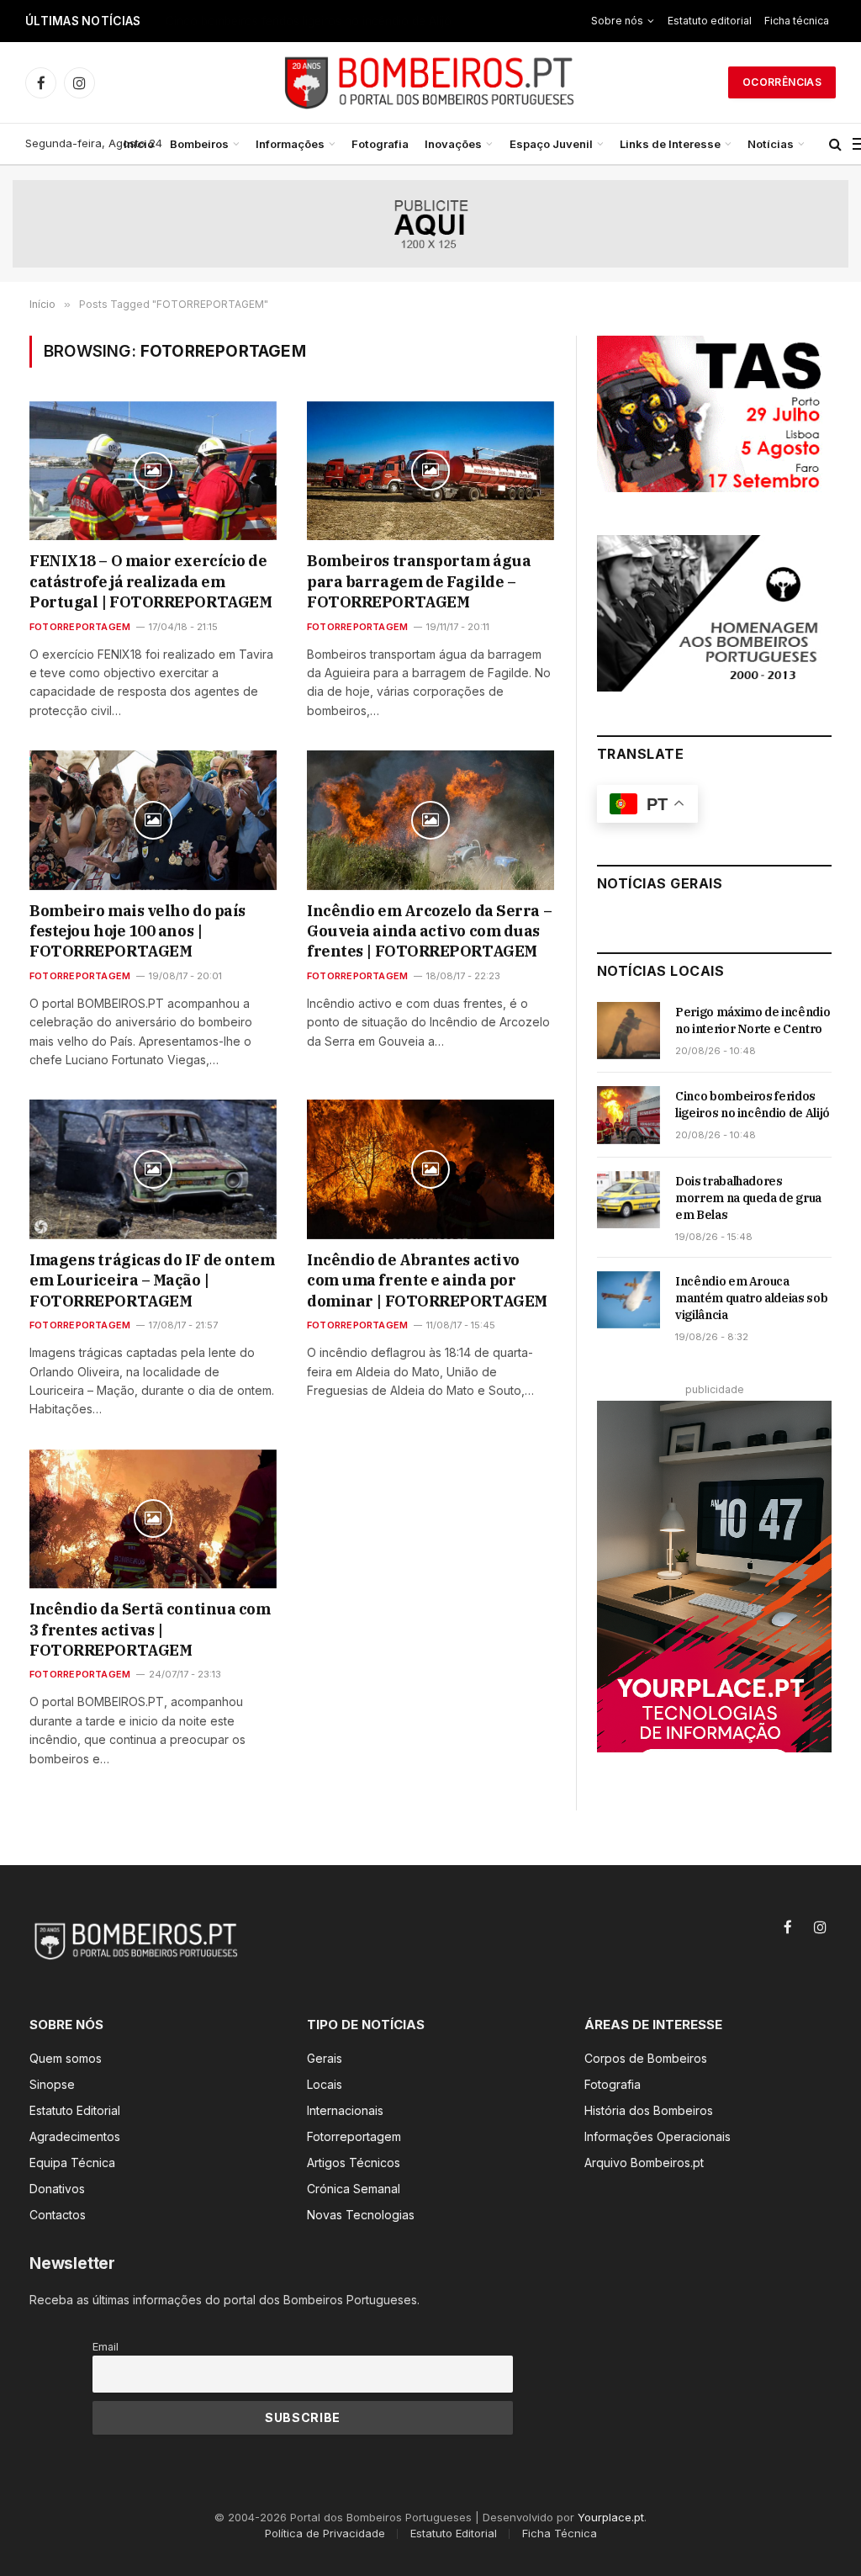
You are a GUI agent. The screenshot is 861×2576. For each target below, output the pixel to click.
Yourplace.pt (611, 2517)
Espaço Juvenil (551, 144)
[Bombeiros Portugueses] (430, 82)
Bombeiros (199, 144)
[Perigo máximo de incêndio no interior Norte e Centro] (629, 1031)
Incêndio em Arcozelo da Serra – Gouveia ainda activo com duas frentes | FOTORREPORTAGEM (429, 931)
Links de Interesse (670, 144)
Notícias (771, 144)
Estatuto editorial (710, 21)
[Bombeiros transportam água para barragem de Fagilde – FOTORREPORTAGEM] (430, 471)
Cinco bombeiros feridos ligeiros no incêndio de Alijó (309, 21)
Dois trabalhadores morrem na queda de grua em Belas (748, 1198)
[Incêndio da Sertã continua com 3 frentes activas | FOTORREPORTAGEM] (153, 1519)
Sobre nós (617, 21)
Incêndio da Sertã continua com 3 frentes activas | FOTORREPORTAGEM (150, 1630)
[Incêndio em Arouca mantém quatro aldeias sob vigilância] (629, 1300)
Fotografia (380, 144)
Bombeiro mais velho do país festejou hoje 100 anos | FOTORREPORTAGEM (137, 931)
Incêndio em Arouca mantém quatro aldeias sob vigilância (751, 1298)
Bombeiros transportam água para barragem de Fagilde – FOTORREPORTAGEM (419, 581)
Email (106, 2347)
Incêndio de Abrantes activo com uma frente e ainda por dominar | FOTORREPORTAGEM (427, 1280)
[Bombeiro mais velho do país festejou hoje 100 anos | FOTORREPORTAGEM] (153, 820)
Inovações (453, 144)
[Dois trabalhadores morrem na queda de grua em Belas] (629, 1200)
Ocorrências (782, 82)
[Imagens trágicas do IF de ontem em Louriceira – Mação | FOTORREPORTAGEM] (153, 1169)
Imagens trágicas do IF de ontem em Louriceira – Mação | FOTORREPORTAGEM (152, 1280)
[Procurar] (835, 144)
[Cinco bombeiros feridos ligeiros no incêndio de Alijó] (629, 1115)
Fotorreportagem (80, 627)
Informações (290, 144)
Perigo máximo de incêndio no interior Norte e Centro (753, 1020)
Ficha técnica (797, 21)
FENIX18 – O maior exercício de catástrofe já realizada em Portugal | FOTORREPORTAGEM (151, 581)
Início (139, 144)
